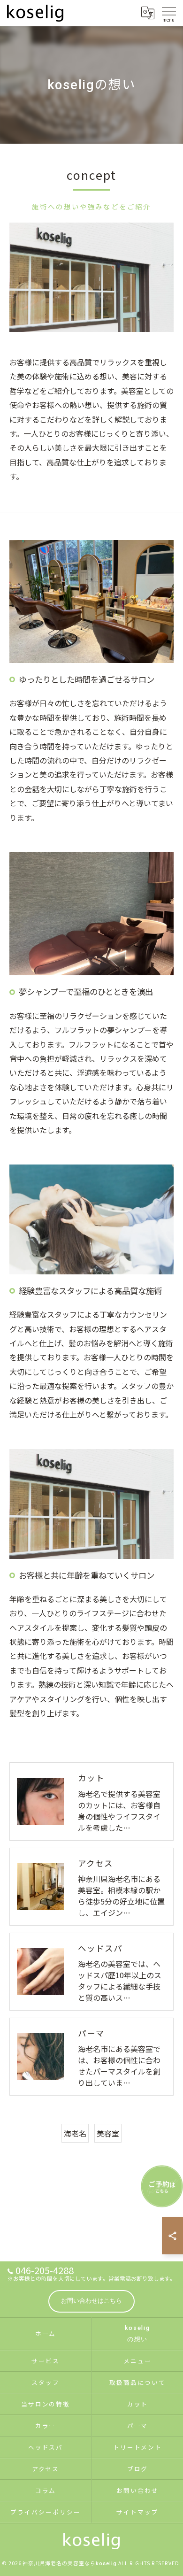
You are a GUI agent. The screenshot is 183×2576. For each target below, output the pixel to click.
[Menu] (168, 13)
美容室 (108, 2133)
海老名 (75, 2133)
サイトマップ (137, 2512)
